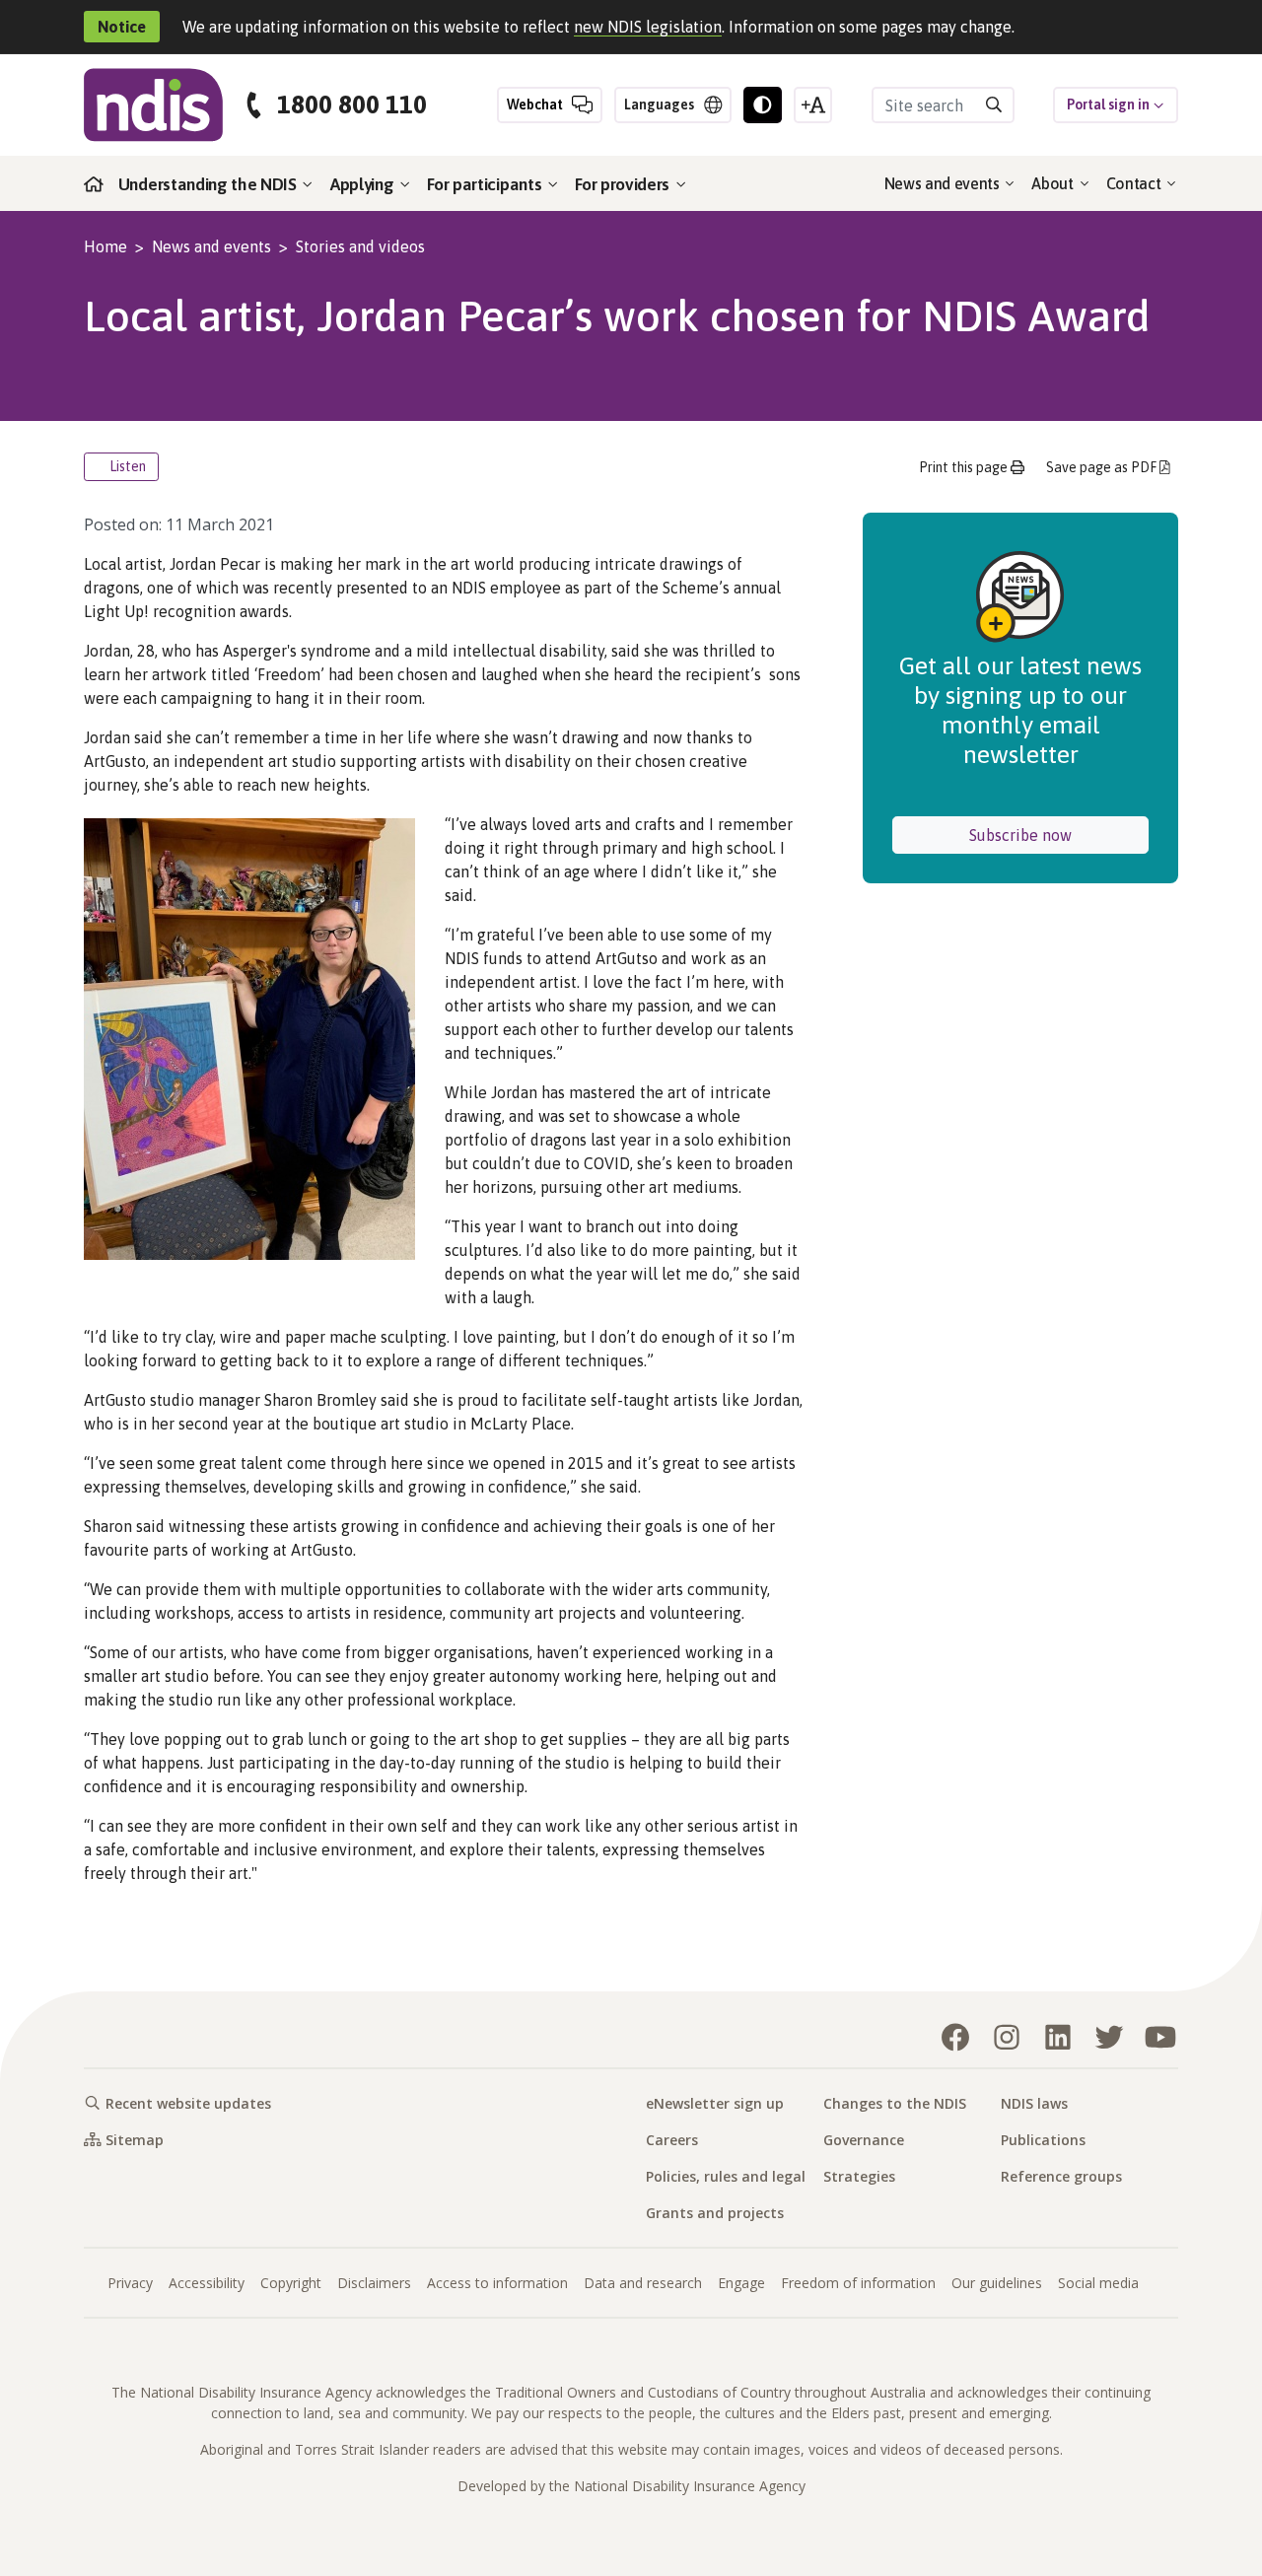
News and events (944, 183)
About (1054, 183)
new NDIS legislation (648, 27)
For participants (486, 184)
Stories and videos (360, 246)
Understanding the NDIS (210, 184)
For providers (624, 184)
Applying (364, 184)
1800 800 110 (352, 105)
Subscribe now (1059, 835)
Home (105, 246)
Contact (1135, 183)
